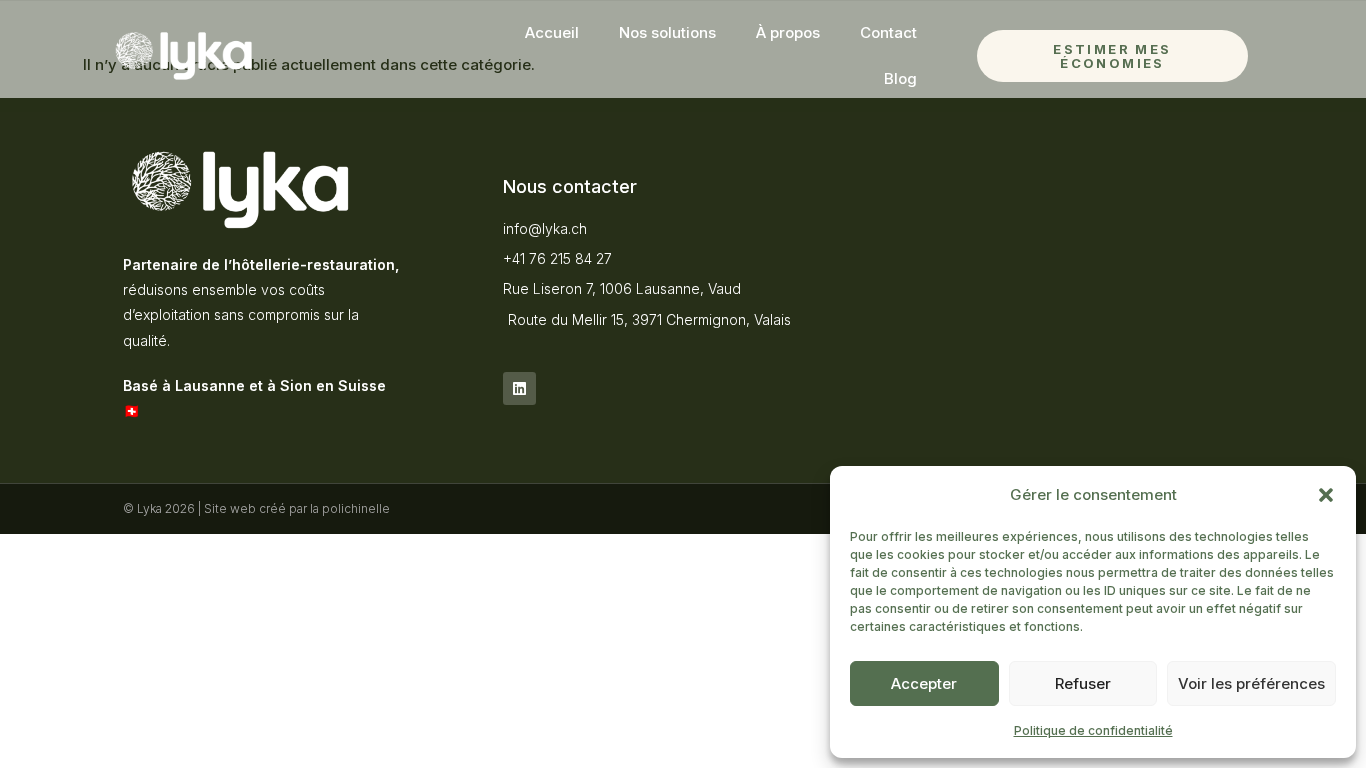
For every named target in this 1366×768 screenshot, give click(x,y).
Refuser (1083, 683)
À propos (788, 32)
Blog (900, 78)
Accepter (924, 683)
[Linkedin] (519, 388)
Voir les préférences (1251, 683)
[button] (1326, 495)
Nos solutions (667, 32)
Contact (888, 32)
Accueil (552, 32)
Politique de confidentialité (1093, 730)
